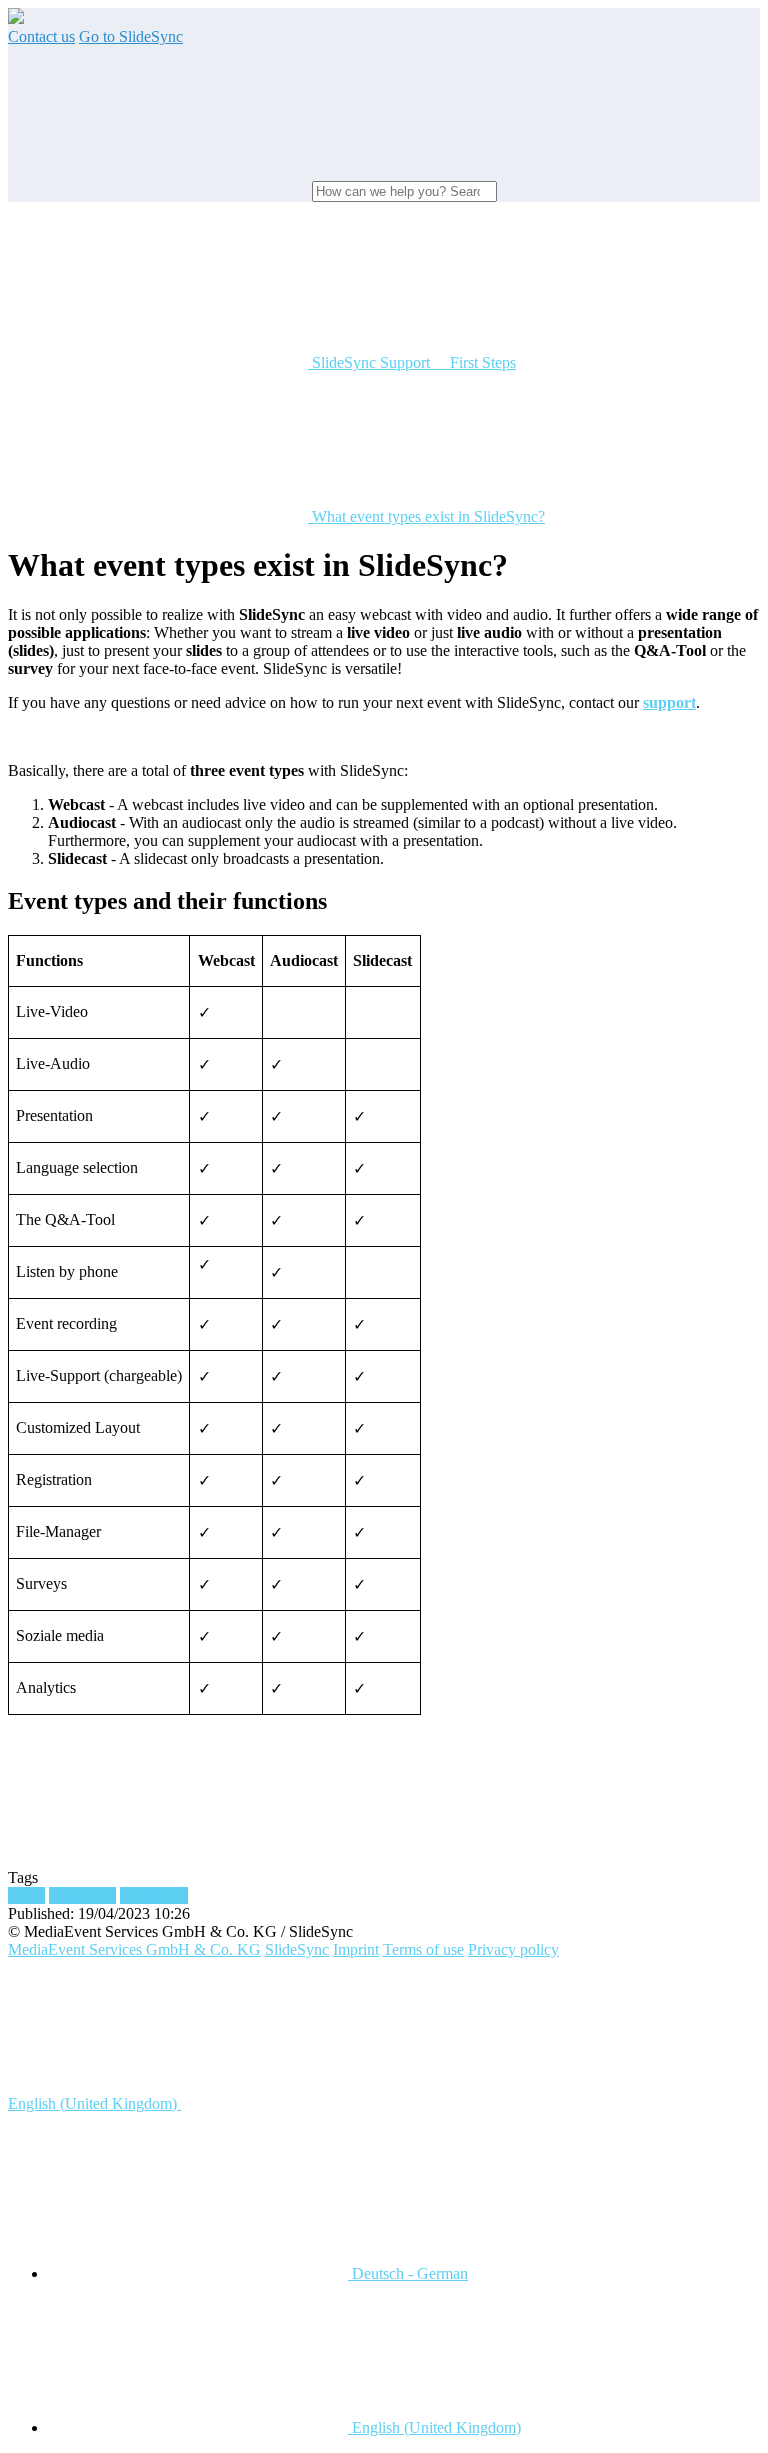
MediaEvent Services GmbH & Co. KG (134, 1949)
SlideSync (297, 1949)
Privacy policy (513, 1949)
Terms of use (423, 1949)
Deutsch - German (408, 2273)
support (669, 702)
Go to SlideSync (131, 36)
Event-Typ (82, 1895)
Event (26, 1895)
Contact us (41, 36)
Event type (154, 1895)
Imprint (356, 1949)
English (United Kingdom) (94, 2103)
